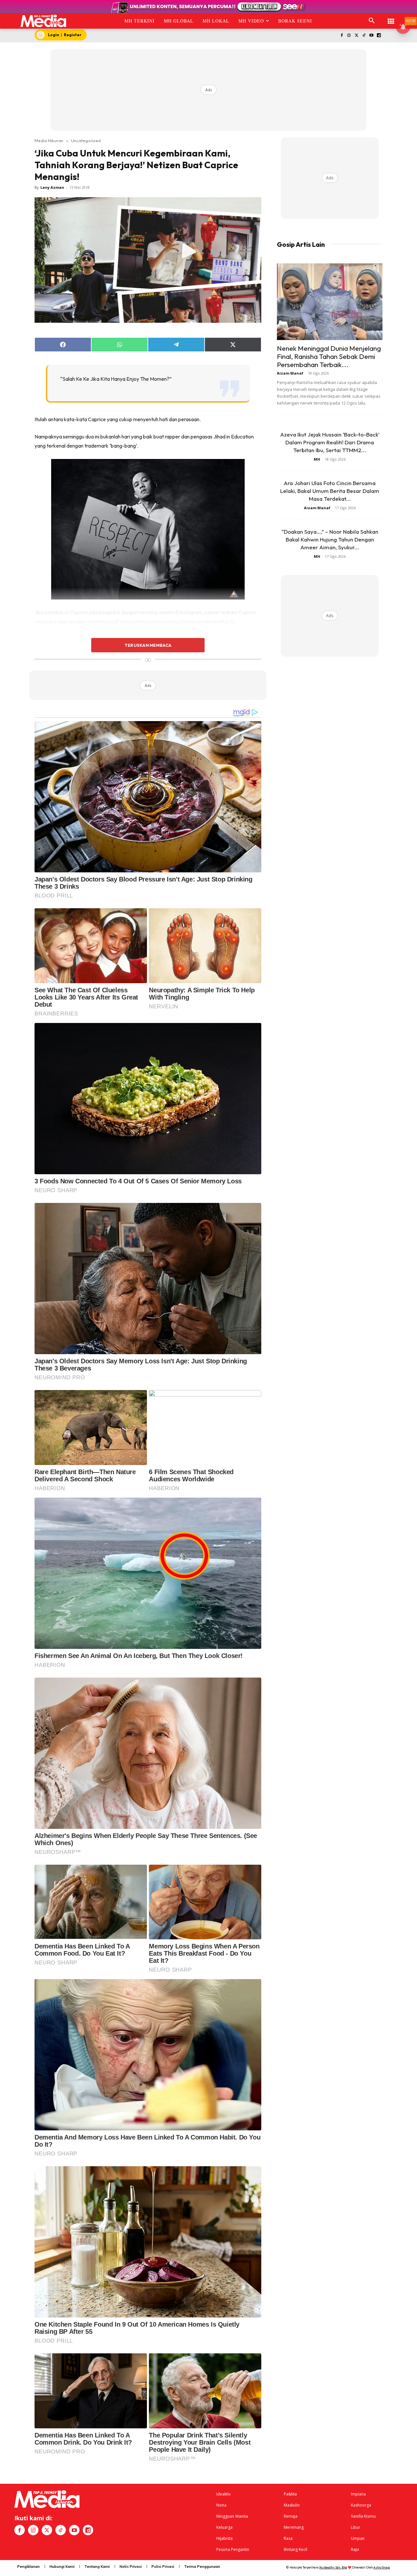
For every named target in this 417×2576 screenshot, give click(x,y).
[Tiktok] (364, 36)
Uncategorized (86, 141)
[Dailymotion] (379, 36)
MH (317, 459)
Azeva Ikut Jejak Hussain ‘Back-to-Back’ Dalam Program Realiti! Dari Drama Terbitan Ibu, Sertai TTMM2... (330, 442)
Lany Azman (52, 187)
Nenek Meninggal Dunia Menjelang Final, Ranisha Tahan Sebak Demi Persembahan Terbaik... (329, 356)
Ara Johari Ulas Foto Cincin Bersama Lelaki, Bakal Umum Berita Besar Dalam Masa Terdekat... (330, 491)
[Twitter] (357, 36)
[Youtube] (371, 36)
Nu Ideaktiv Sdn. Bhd (333, 2567)
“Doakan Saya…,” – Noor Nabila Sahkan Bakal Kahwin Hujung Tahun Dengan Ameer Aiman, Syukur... (330, 539)
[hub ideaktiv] (391, 18)
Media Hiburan (49, 141)
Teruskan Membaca (148, 645)
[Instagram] (349, 36)
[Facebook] (342, 36)
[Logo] (43, 21)
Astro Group (382, 2567)
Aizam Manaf (290, 373)
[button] (372, 21)
